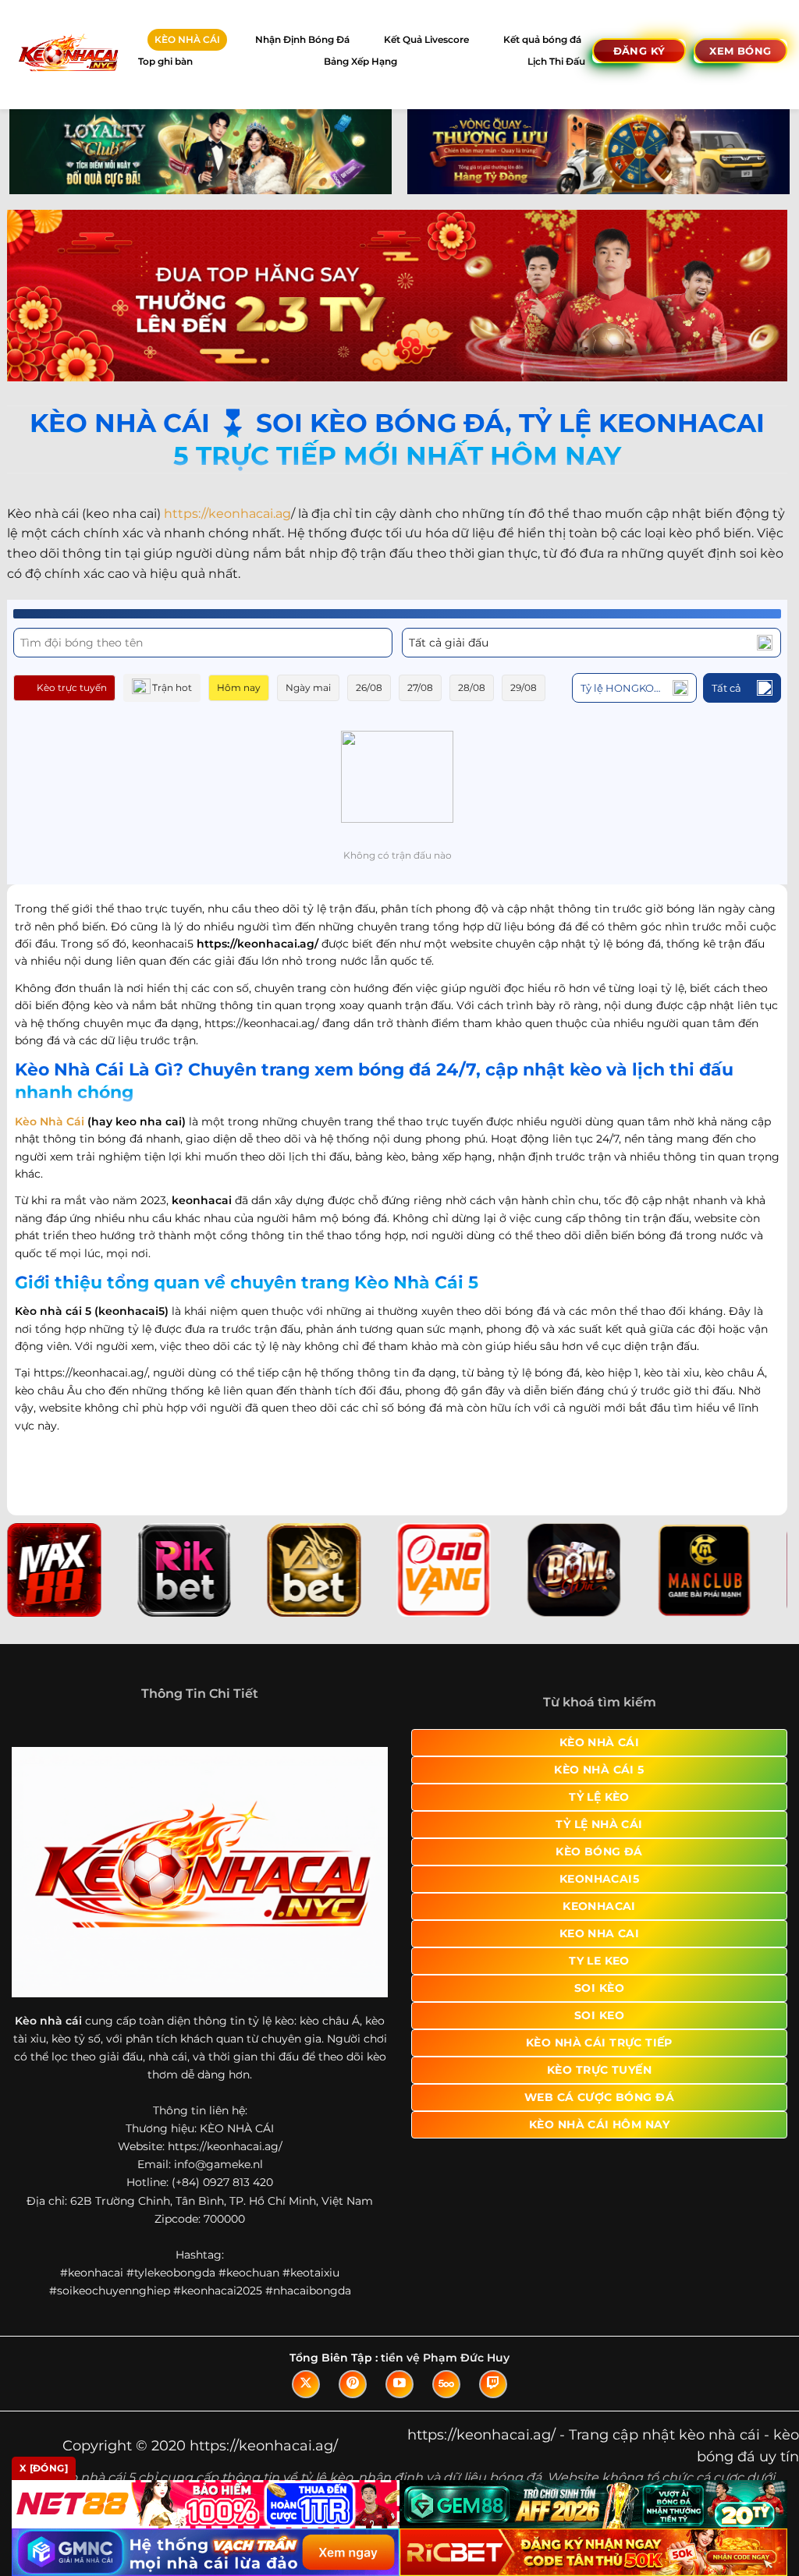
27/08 (420, 687)
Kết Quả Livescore (426, 39)
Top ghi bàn (165, 61)
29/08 (524, 687)
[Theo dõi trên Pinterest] (353, 2384)
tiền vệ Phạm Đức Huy (445, 2358)
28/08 (472, 687)
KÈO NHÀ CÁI (187, 39)
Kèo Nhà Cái (50, 1121)
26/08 (369, 687)
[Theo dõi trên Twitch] (493, 2384)
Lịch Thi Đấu (556, 61)
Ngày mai (308, 687)
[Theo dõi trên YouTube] (399, 2384)
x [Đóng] (44, 2468)
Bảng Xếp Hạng (360, 61)
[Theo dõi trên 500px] (446, 2384)
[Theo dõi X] (306, 2384)
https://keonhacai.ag (227, 514)
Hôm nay (239, 687)
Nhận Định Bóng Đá (302, 39)
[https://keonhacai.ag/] (67, 54)
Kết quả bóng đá (542, 39)
